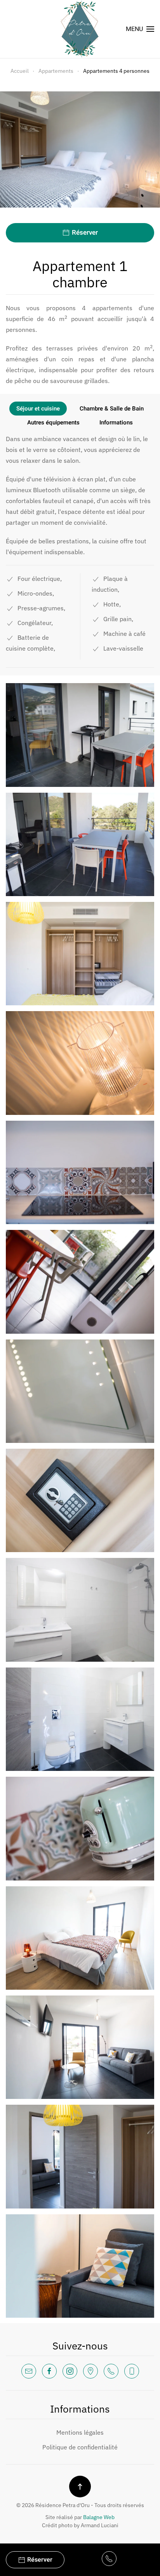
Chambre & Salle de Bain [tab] (112, 409)
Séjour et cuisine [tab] (38, 409)
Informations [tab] (116, 422)
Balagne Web (99, 2517)
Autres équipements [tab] (53, 422)
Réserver (85, 233)
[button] (140, 29)
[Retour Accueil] (80, 29)
